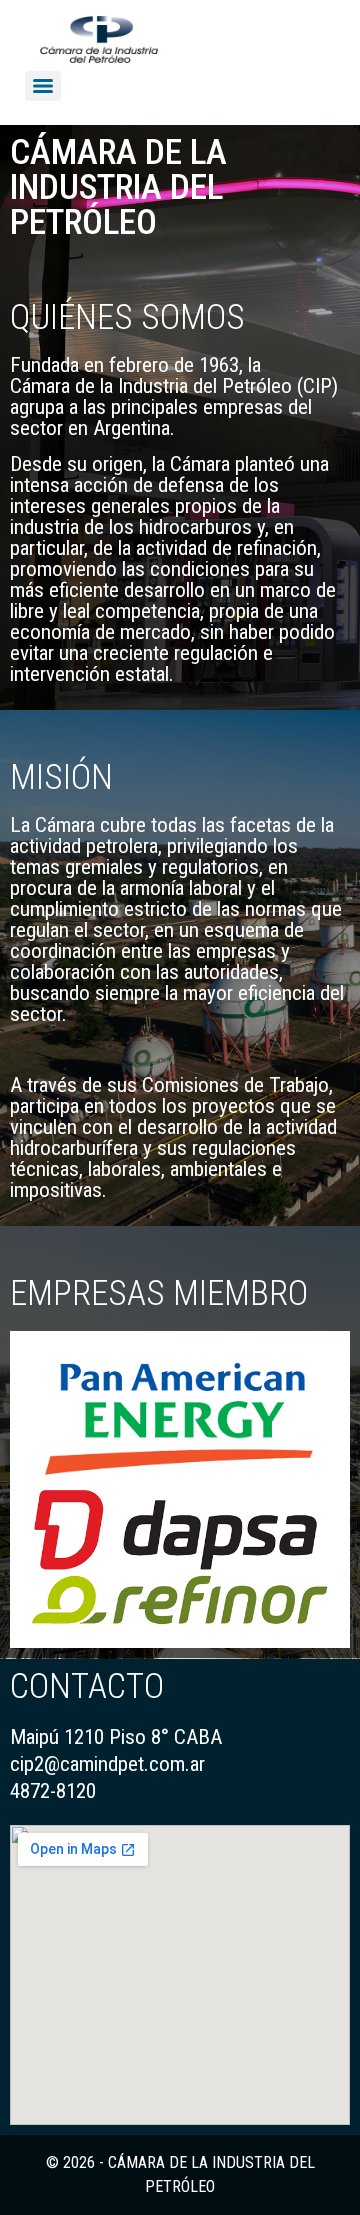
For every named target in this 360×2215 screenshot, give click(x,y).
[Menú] (43, 86)
